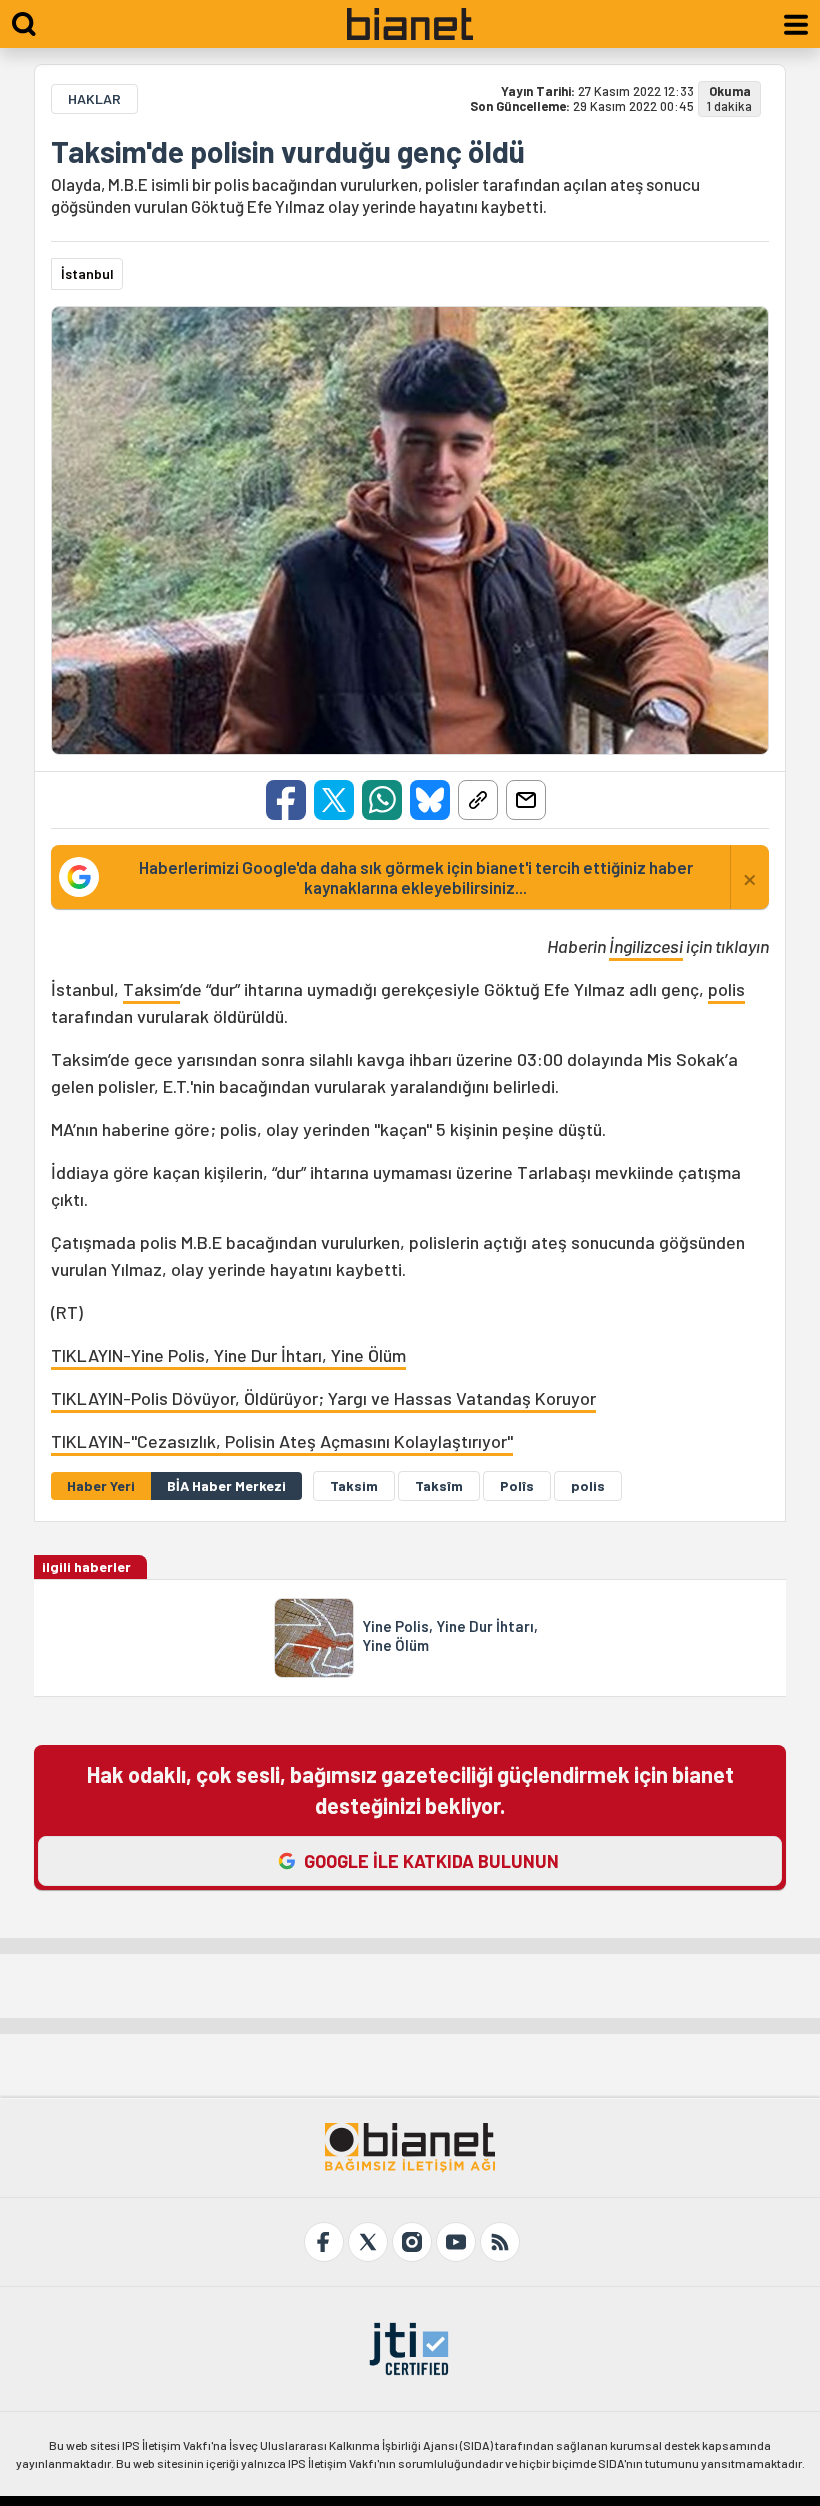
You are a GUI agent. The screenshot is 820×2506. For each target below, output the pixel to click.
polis (726, 989)
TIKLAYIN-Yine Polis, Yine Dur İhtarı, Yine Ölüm (228, 1355)
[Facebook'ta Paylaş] (286, 800)
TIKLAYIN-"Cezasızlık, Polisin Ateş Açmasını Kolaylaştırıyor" (282, 1441)
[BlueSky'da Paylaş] (430, 800)
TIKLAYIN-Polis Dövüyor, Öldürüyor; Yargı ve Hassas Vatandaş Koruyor (323, 1398)
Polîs (517, 1485)
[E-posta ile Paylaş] (526, 800)
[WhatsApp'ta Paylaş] (382, 800)
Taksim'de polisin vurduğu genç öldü (288, 151)
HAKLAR (94, 98)
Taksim (151, 989)
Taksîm (439, 1485)
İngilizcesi (646, 946)
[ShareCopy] (478, 800)
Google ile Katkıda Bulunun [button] (431, 1861)
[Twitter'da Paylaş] (334, 800)
